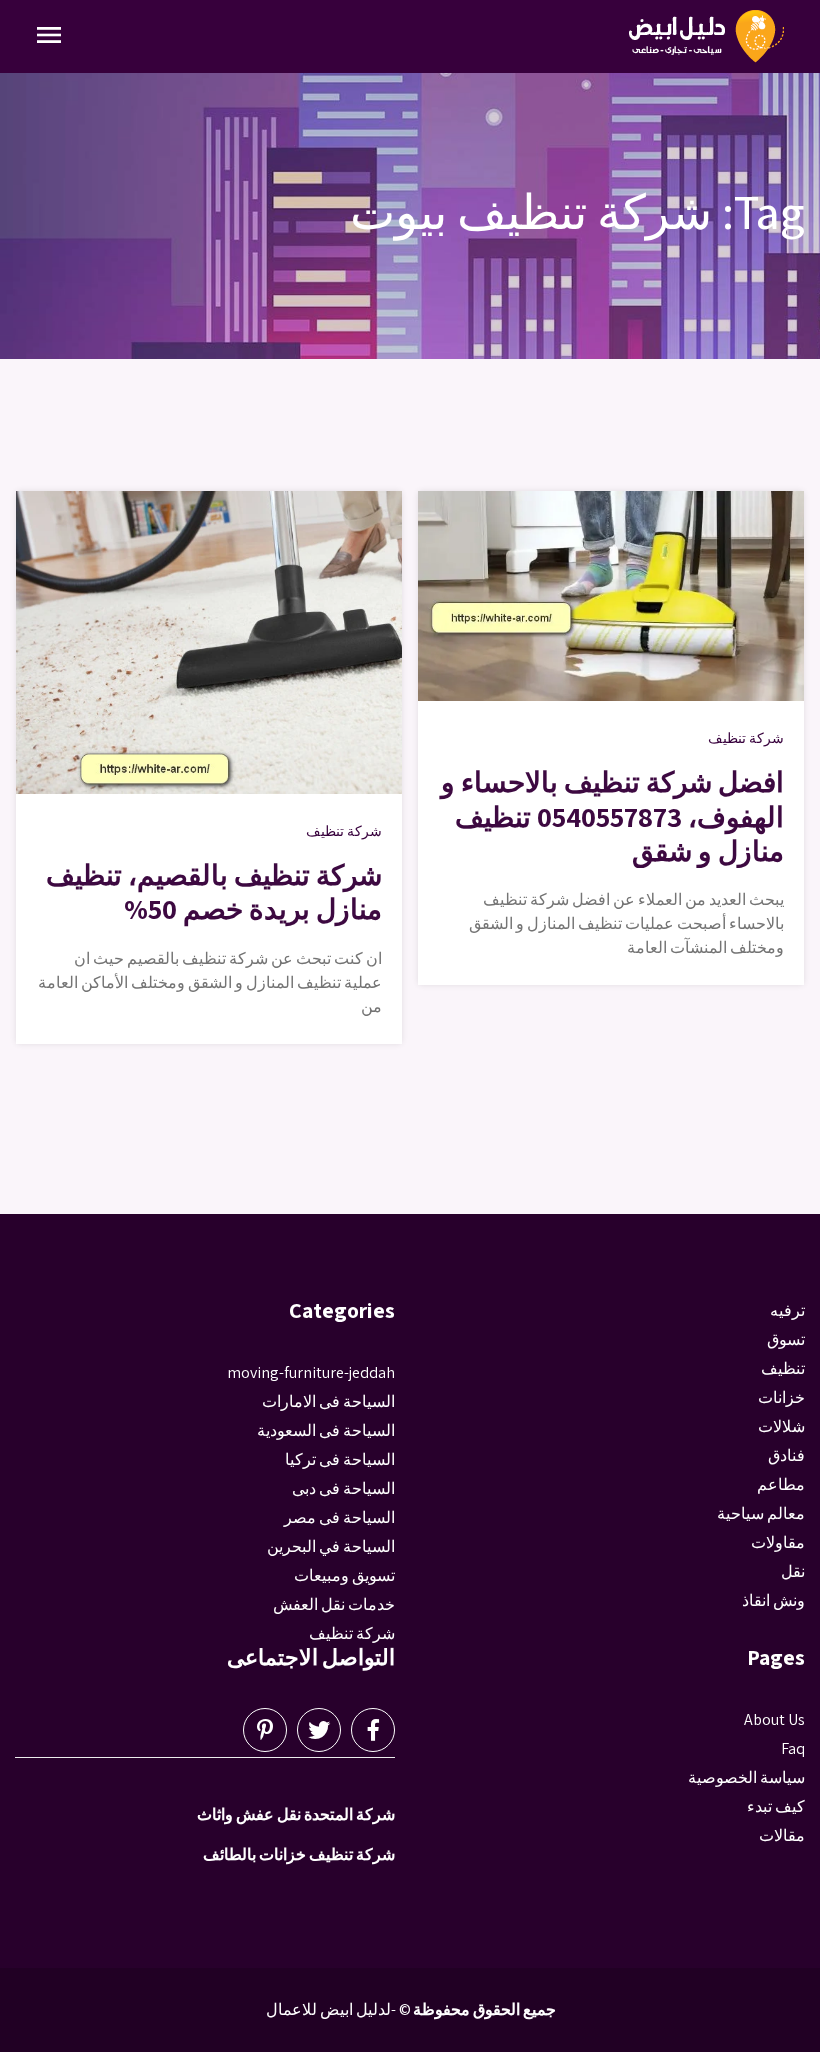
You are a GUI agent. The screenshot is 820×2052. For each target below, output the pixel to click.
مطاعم (781, 1484)
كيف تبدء (776, 1806)
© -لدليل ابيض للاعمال (338, 2009)
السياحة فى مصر (339, 1517)
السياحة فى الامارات (328, 1401)
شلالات (781, 1426)
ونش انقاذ (773, 1600)
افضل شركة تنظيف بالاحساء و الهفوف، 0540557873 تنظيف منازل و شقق (612, 815)
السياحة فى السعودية (326, 1430)
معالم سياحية (761, 1513)
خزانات (781, 1397)
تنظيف (783, 1368)
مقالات (782, 1835)
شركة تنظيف (344, 831)
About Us (774, 1719)
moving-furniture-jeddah (311, 1372)
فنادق (786, 1455)
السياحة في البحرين (331, 1546)
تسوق (786, 1339)
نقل (793, 1571)
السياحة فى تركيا (340, 1459)
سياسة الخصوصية (746, 1777)
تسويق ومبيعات (344, 1575)
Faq (793, 1748)
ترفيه (787, 1310)
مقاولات (778, 1542)
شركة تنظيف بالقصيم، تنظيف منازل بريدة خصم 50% (214, 891)
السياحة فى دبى (343, 1488)
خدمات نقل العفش (334, 1604)
